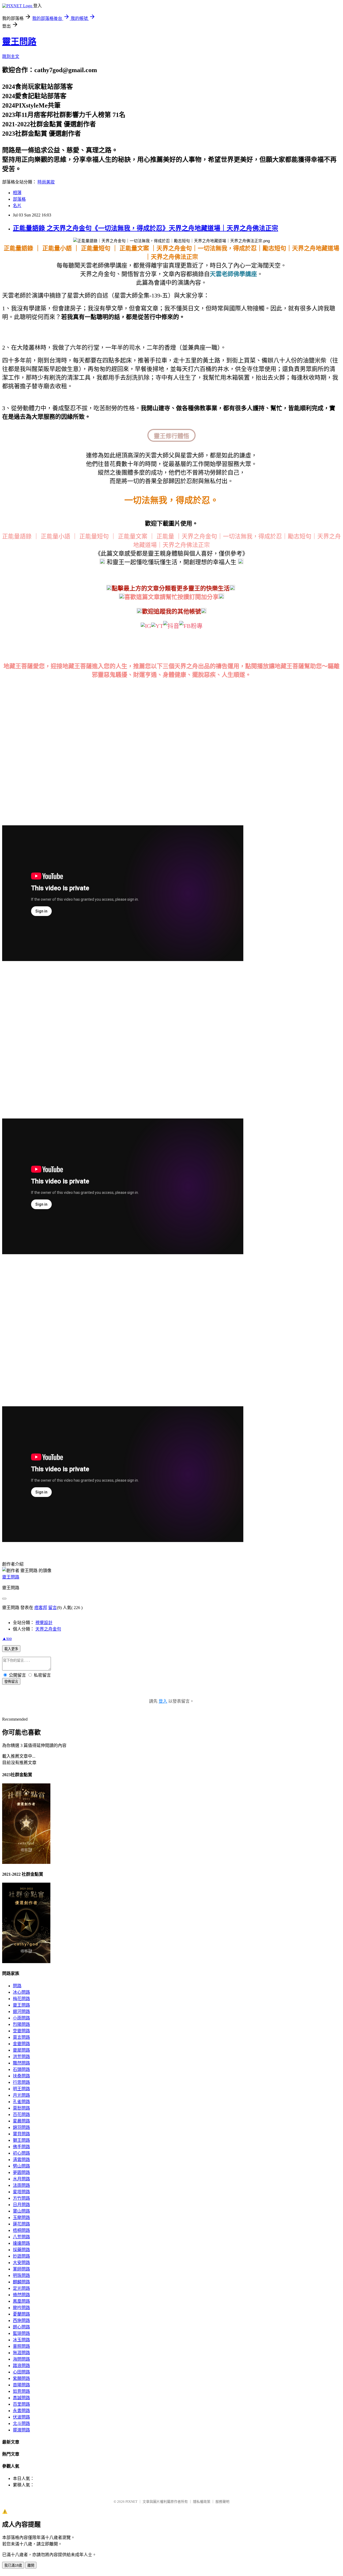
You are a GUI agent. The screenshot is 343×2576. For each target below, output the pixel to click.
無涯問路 (21, 2353)
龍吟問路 (21, 2308)
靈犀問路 (21, 2050)
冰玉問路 (21, 2340)
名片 (17, 206)
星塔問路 (21, 2192)
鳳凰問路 (21, 2301)
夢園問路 (21, 2172)
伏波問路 (21, 2417)
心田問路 (21, 2372)
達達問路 (21, 2243)
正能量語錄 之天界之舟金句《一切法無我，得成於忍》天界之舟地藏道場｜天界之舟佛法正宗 (146, 228)
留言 (53, 1608)
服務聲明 (222, 2502)
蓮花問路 (21, 2224)
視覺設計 (44, 1623)
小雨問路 (21, 2018)
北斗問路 (21, 2424)
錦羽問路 (21, 2127)
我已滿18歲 (13, 2565)
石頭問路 (21, 2069)
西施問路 (21, 2321)
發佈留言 (11, 1682)
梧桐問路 (21, 2230)
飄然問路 (21, 2063)
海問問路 (21, 2359)
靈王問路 (19, 42)
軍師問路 (21, 2269)
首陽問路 (21, 2385)
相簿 (17, 193)
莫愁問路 (21, 2108)
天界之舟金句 (48, 1629)
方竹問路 (21, 2198)
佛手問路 (21, 2147)
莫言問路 (21, 2037)
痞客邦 (41, 1608)
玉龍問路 (21, 2218)
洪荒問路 (21, 2057)
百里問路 (21, 2404)
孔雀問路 (21, 2102)
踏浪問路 (21, 2366)
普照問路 (21, 2346)
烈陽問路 (21, 2024)
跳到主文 (11, 56)
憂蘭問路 (21, 2314)
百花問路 (21, 2115)
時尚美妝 (46, 182)
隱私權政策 (202, 2502)
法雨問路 (21, 2185)
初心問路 (21, 2153)
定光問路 (21, 2288)
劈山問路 (21, 2166)
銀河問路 (21, 2012)
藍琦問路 (21, 2333)
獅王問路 (21, 2140)
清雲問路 (21, 2160)
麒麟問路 (21, 2282)
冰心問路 (21, 1992)
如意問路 (21, 2391)
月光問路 (21, 2095)
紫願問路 (21, 2378)
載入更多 (11, 1649)
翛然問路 (21, 2295)
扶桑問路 (21, 2076)
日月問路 (21, 2205)
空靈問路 (21, 2031)
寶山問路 (21, 2211)
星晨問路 (21, 2121)
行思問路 (21, 2082)
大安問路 (21, 2263)
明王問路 (21, 2089)
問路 (17, 1986)
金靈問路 (21, 2044)
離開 (31, 2565)
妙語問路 (21, 2256)
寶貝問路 (21, 2134)
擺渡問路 (21, 2430)
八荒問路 (21, 2237)
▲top (7, 1638)
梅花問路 (21, 1999)
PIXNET (131, 2502)
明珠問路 (21, 2275)
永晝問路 (21, 2411)
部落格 (19, 199)
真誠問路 (21, 2398)
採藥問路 (21, 2250)
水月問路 (21, 2179)
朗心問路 (21, 2327)
